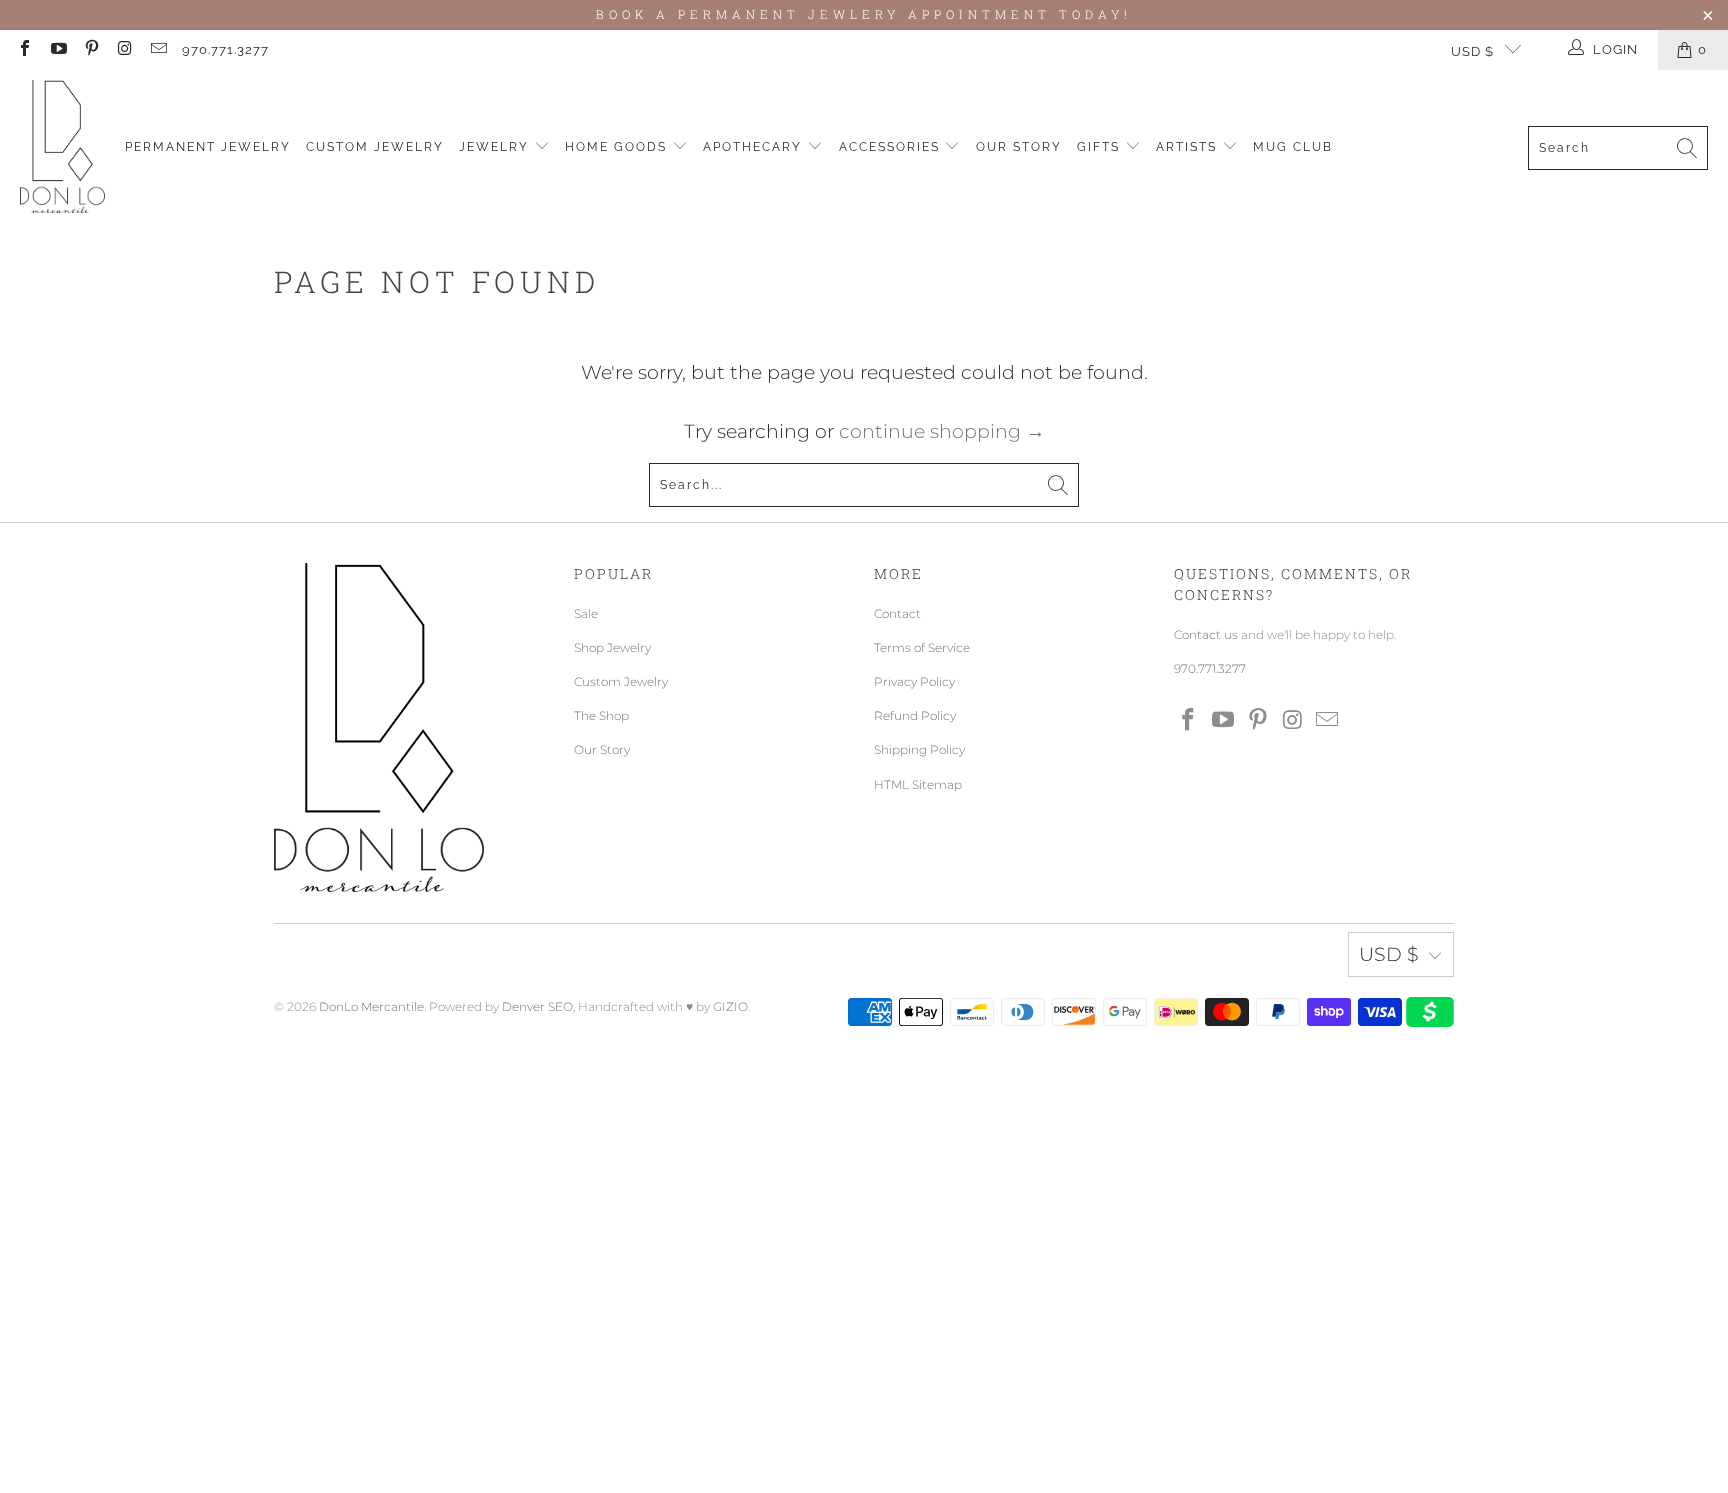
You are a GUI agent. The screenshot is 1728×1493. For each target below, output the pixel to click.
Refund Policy (915, 715)
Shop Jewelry (612, 647)
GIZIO (730, 1006)
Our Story (1019, 147)
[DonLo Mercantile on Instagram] (124, 50)
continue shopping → (942, 431)
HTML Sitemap (918, 784)
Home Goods (618, 147)
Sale (586, 613)
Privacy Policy (914, 681)
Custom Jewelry (375, 147)
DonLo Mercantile (371, 1006)
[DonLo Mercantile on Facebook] (24, 50)
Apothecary (755, 147)
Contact (897, 613)
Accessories (892, 147)
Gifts (1101, 147)
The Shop (601, 715)
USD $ (1472, 51)
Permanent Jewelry (208, 147)
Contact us (1206, 634)
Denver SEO (537, 1006)
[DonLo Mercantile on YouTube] (57, 50)
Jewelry (496, 147)
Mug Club (1293, 147)
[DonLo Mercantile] (62, 147)
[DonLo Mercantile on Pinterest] (91, 50)
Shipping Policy (919, 749)
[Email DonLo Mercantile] (158, 50)
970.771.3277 (225, 49)
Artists (1189, 147)
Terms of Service (922, 647)
